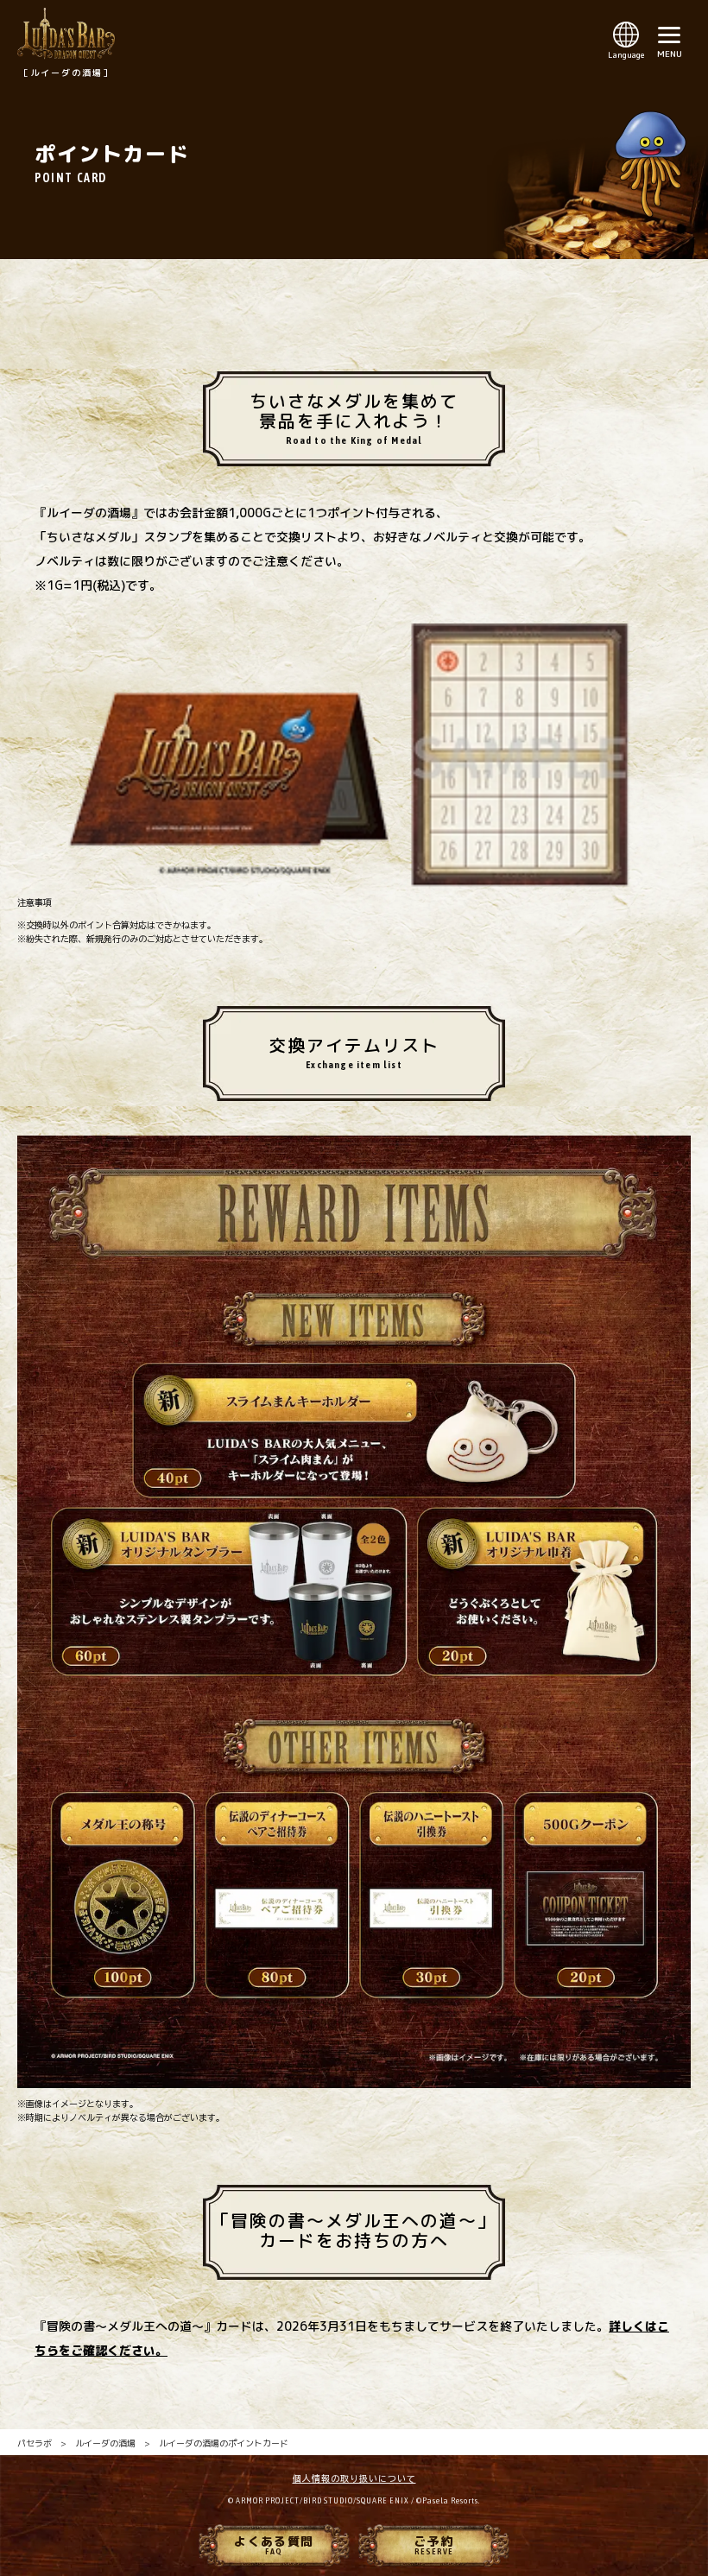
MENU (670, 54)
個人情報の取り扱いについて (354, 2478)
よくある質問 (274, 2544)
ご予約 (433, 2544)
